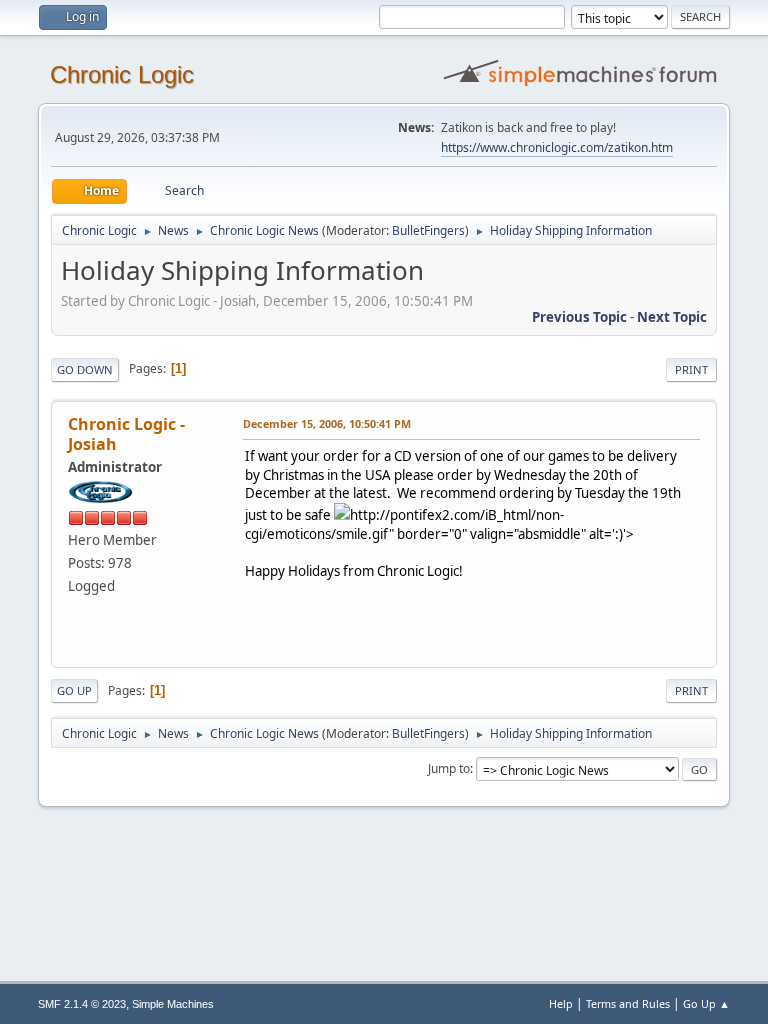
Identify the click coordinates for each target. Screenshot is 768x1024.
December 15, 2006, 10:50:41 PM (327, 423)
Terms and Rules (628, 1003)
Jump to (449, 768)
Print (691, 369)
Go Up (74, 690)
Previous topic (579, 317)
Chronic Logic (122, 74)
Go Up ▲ (706, 1003)
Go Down (85, 369)
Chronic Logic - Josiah (126, 434)
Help (561, 1003)
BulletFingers (428, 230)
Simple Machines (173, 1004)
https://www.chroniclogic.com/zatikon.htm (557, 147)
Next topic (672, 317)
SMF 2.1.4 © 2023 (82, 1004)
